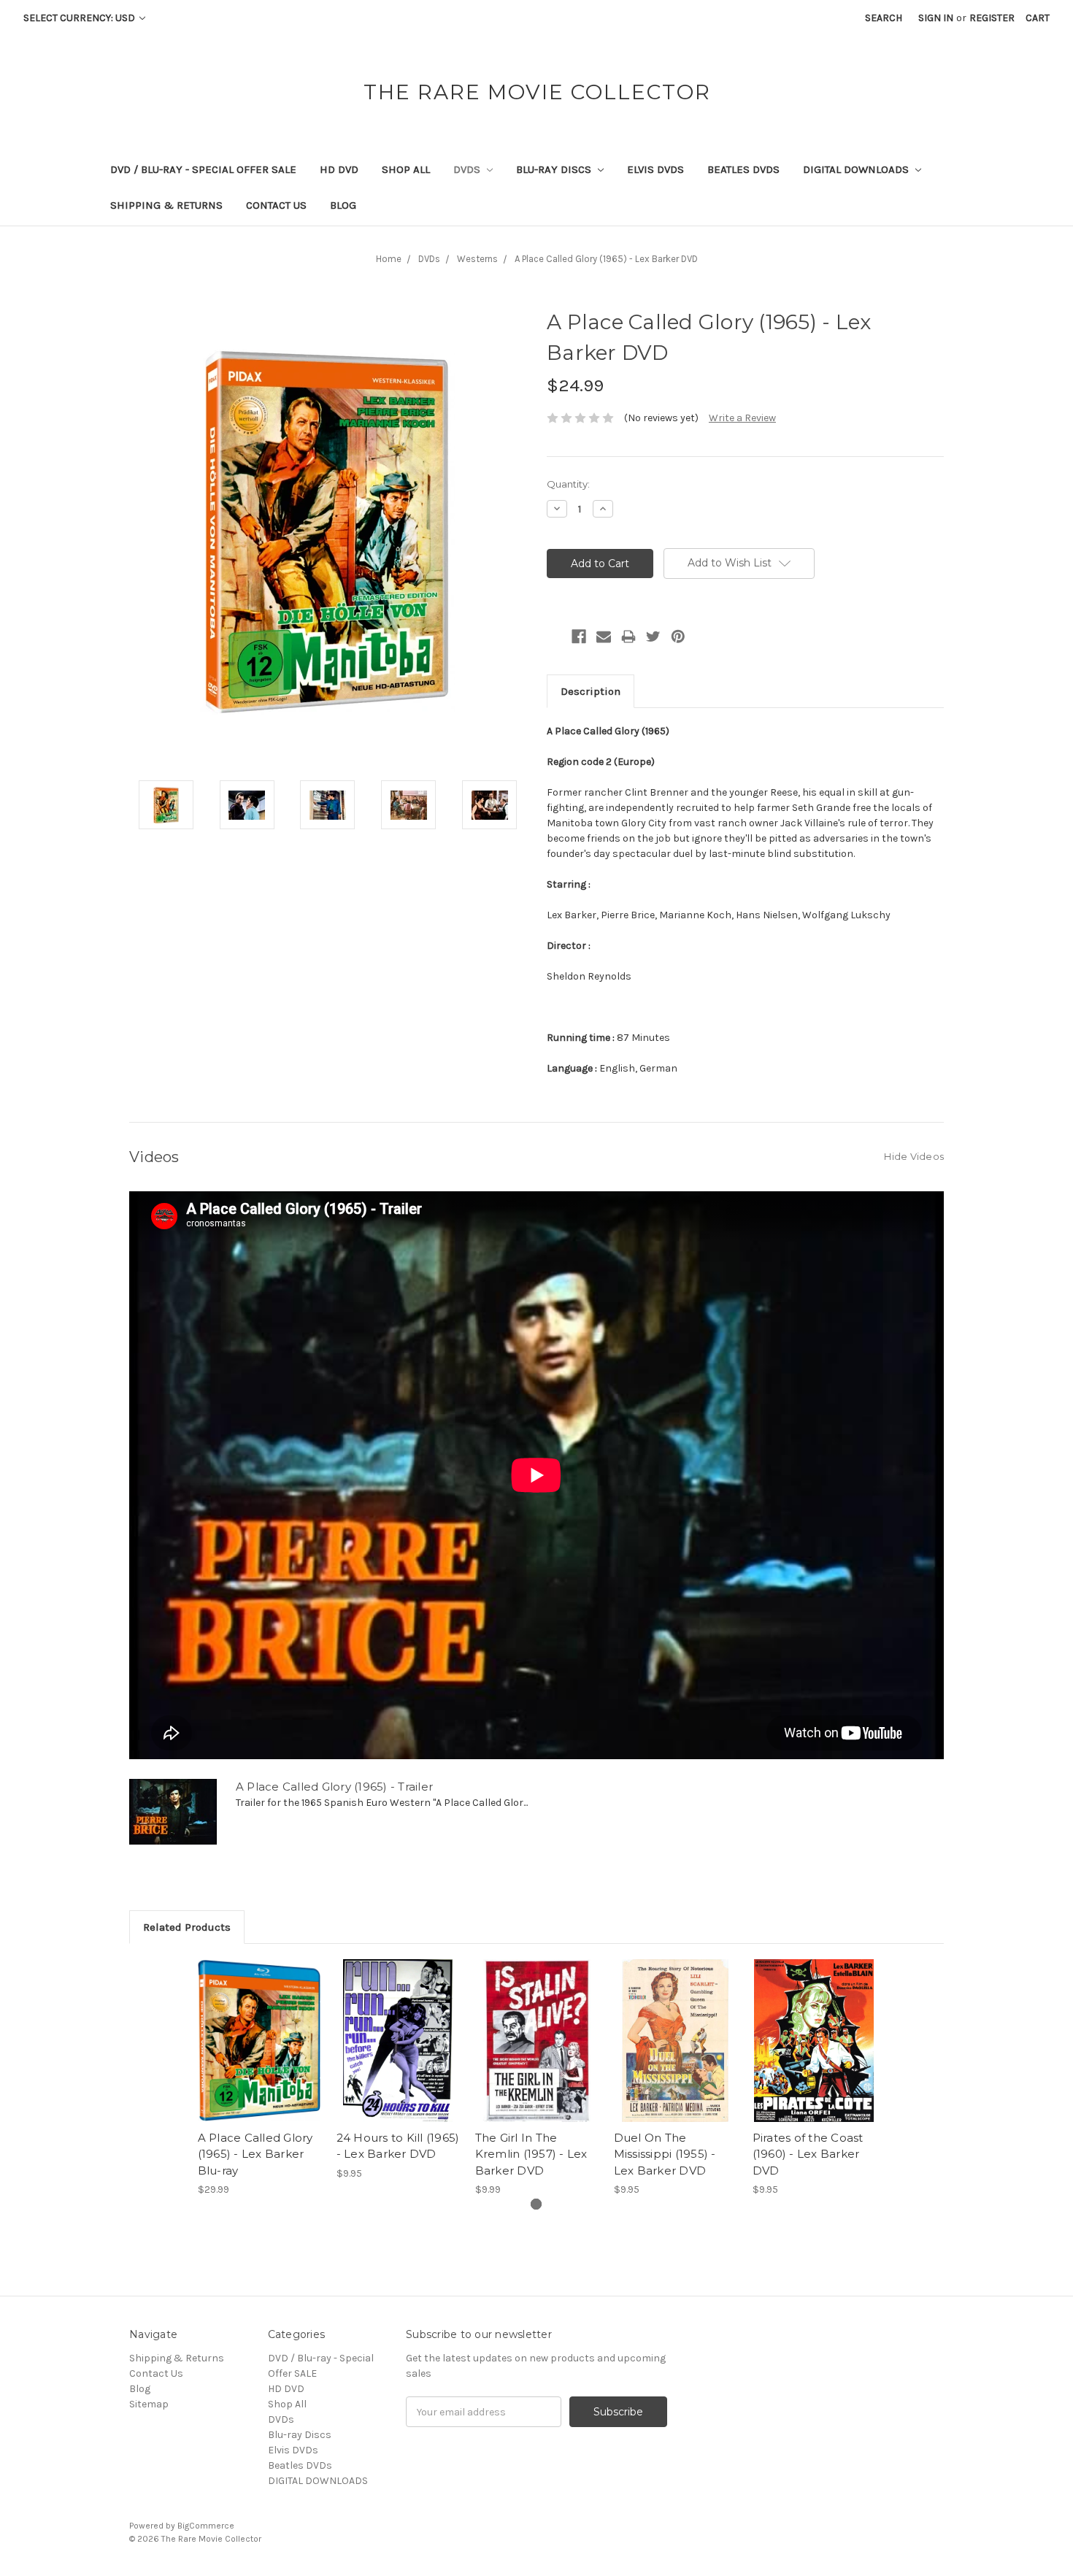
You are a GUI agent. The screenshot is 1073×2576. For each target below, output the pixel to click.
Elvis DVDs (655, 169)
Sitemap (149, 2404)
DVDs (468, 169)
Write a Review (742, 418)
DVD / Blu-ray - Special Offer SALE (203, 169)
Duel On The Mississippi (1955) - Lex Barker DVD (665, 2154)
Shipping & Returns (166, 205)
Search (884, 18)
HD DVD (339, 169)
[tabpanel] (259, 2078)
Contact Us (276, 205)
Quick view (259, 2028)
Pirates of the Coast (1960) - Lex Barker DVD (808, 2154)
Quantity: (568, 484)
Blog (343, 205)
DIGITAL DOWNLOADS (857, 169)
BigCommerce (206, 2526)
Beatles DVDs (743, 169)
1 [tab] (536, 2204)
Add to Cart (259, 2053)
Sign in (936, 18)
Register (992, 18)
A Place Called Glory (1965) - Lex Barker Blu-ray (255, 2154)
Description (591, 691)
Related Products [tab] (187, 1927)
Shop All (406, 169)
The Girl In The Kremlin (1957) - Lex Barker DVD (531, 2154)
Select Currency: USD (80, 18)
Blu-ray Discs (555, 169)
